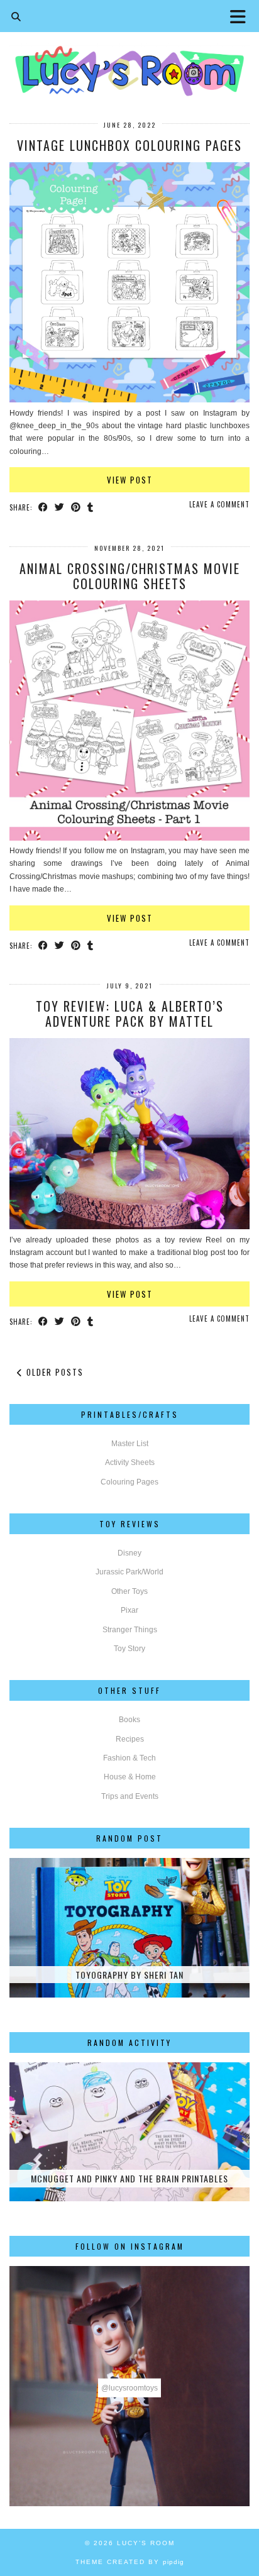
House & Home (130, 1777)
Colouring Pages (129, 1482)
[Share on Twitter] (60, 507)
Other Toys (129, 1591)
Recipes (130, 1739)
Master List (130, 1444)
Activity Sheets (130, 1462)
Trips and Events (130, 1796)
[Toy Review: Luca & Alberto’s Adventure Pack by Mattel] (129, 1227)
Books (129, 1720)
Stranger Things (130, 1630)
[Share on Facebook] (43, 507)
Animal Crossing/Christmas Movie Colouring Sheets (130, 576)
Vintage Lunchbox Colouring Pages (129, 145)
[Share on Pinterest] (76, 507)
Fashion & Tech (129, 1758)
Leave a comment (219, 504)
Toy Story (129, 1649)
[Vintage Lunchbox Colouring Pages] (129, 400)
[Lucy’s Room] (129, 52)
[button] (242, 16)
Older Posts (53, 1372)
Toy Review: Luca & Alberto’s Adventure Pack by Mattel (130, 1014)
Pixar (129, 1610)
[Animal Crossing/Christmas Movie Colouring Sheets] (129, 838)
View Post (130, 480)
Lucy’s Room (146, 2543)
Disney (129, 1553)
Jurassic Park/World (129, 1572)
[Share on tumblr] (91, 507)
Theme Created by (130, 2562)
